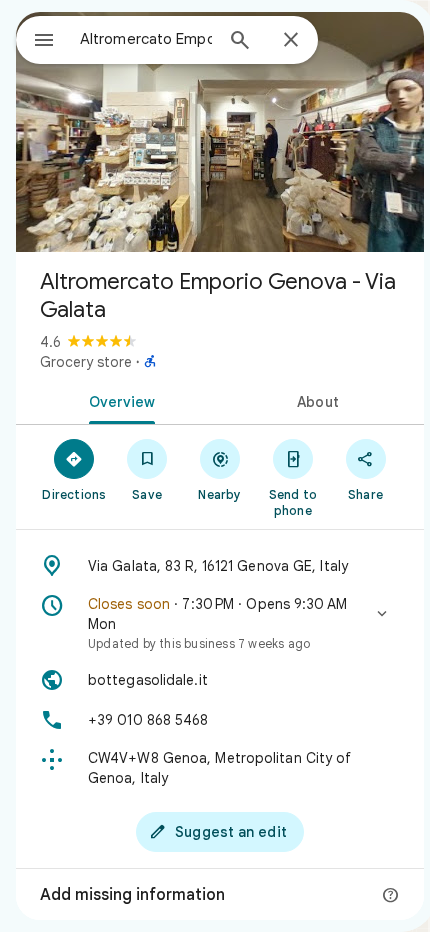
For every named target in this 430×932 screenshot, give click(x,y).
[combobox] (146, 39)
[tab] (118, 400)
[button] (220, 623)
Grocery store (86, 362)
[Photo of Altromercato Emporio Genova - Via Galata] (220, 132)
